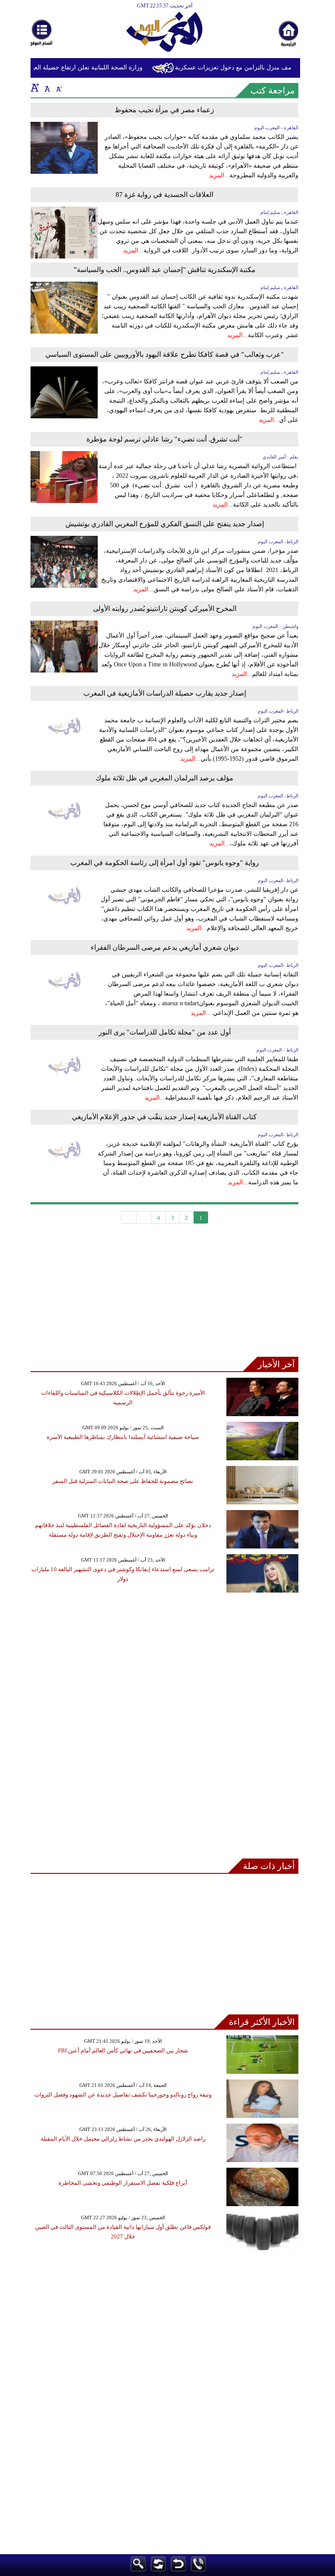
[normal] (46, 87)
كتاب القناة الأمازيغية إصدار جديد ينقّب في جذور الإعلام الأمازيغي (164, 1117)
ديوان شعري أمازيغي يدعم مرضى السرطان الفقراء (165, 947)
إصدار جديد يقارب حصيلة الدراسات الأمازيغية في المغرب (165, 693)
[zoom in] (35, 87)
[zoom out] (58, 87)
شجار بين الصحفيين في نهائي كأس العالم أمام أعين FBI (123, 2050)
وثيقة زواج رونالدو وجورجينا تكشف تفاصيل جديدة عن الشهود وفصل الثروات (123, 2095)
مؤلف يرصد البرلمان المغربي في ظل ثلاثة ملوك (164, 778)
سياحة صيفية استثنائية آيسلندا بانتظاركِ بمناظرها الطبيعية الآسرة (123, 1437)
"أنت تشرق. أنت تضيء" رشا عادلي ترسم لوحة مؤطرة (164, 439)
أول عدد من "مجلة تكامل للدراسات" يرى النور (165, 1032)
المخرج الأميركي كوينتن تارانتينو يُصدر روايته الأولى (165, 609)
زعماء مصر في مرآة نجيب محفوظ (164, 110)
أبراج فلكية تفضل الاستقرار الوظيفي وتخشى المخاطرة (123, 2183)
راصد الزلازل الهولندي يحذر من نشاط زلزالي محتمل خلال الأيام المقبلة (123, 2139)
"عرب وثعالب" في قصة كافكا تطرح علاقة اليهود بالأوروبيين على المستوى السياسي (165, 354)
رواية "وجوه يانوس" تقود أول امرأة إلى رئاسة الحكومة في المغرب (165, 863)
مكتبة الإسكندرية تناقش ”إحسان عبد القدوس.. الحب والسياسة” (165, 270)
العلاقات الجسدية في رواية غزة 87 (164, 195)
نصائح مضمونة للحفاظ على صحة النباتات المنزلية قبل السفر (123, 1481)
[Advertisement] (164, 1296)
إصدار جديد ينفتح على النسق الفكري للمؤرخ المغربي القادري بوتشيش (165, 524)
